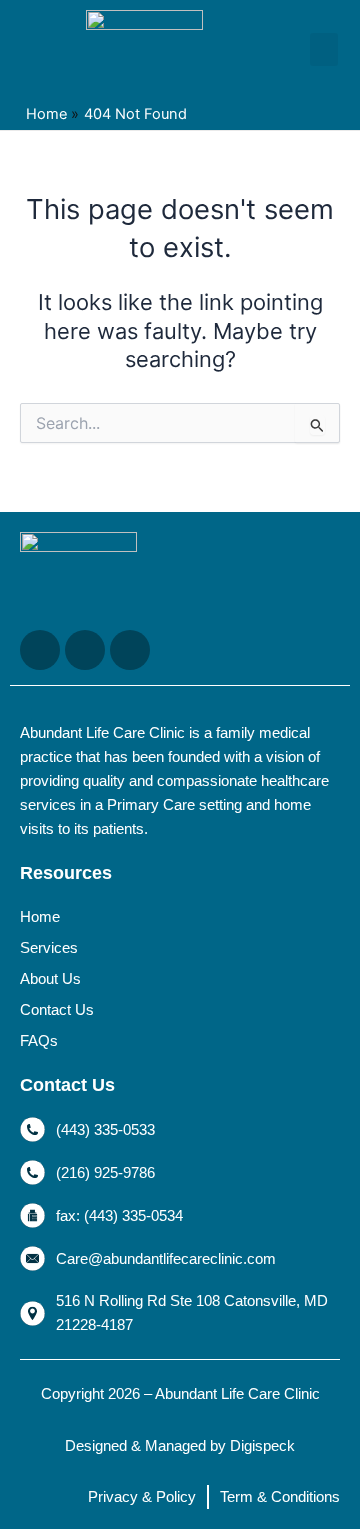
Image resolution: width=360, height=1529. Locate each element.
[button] (324, 49)
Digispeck (262, 1446)
